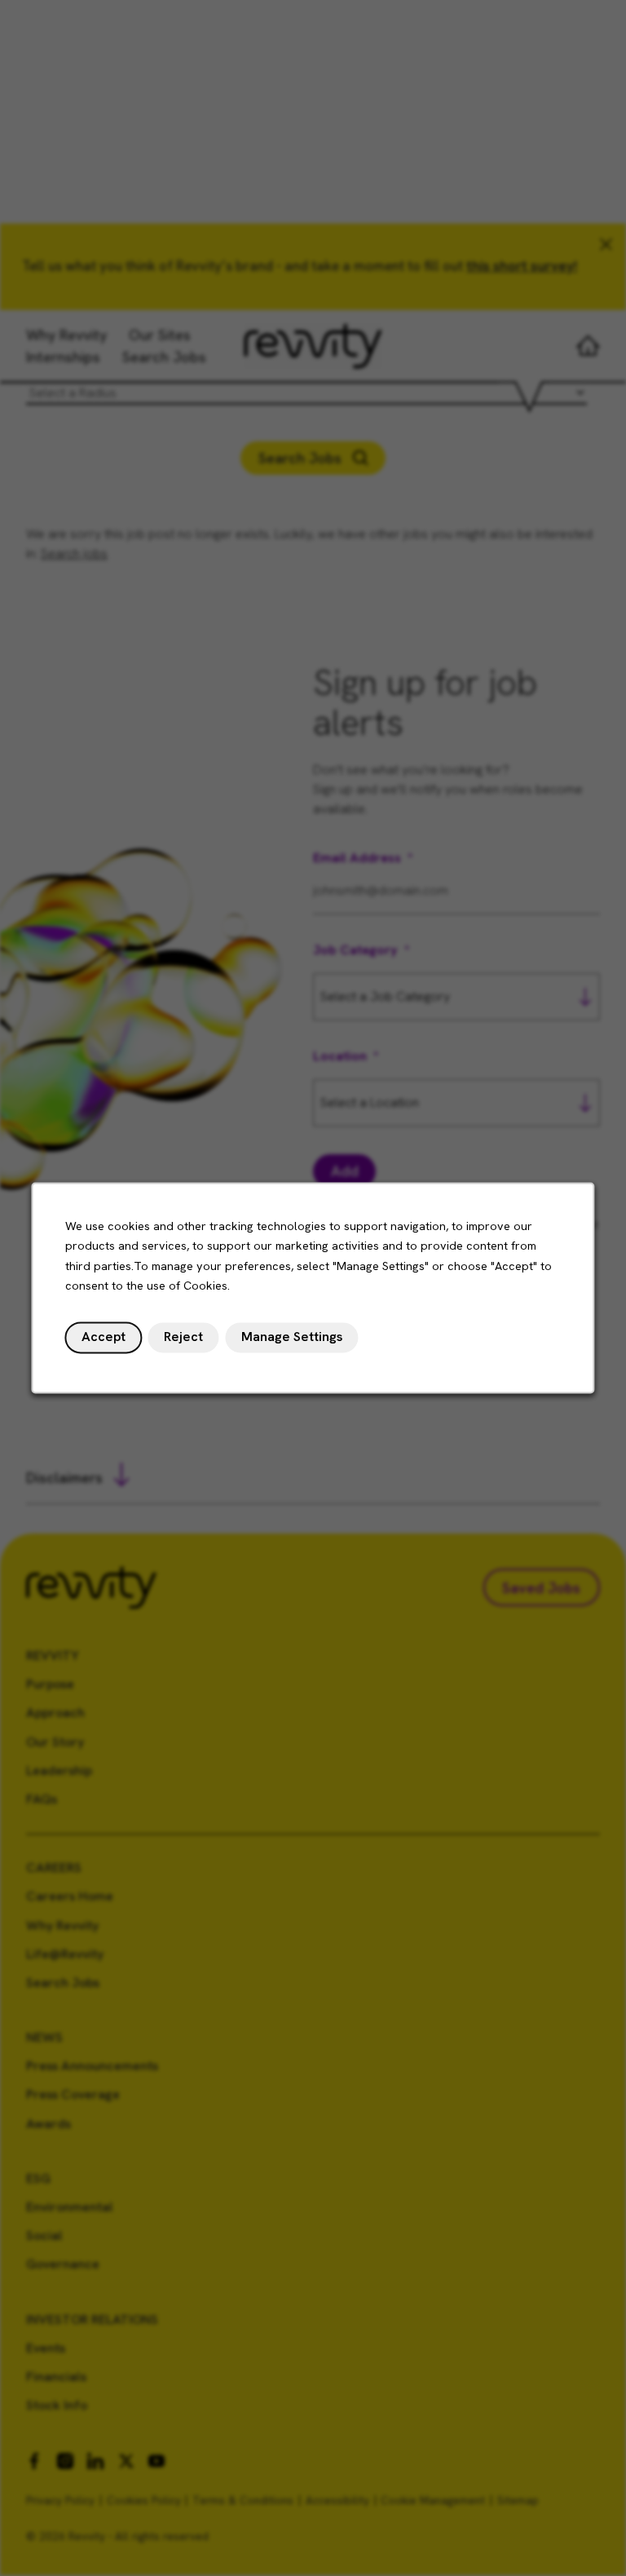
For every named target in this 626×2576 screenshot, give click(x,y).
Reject (183, 1337)
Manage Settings (292, 1337)
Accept (104, 1337)
